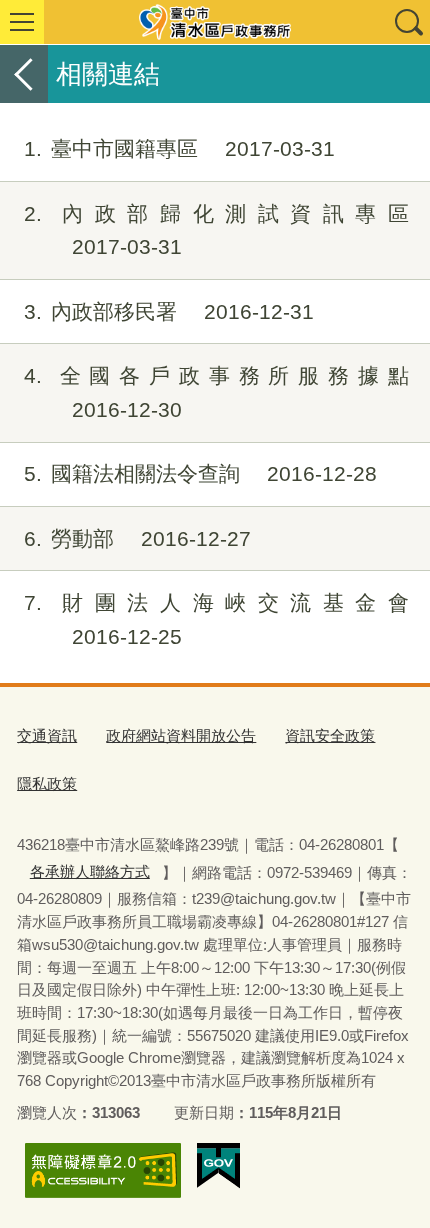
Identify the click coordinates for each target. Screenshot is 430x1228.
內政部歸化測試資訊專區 (216, 230)
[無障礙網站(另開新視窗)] (103, 1170)
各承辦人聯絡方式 (90, 871)
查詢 (408, 22)
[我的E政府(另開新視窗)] (218, 1166)
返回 (24, 74)
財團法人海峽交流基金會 (216, 619)
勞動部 (137, 538)
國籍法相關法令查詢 (200, 473)
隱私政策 (47, 783)
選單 (22, 22)
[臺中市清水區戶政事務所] (215, 22)
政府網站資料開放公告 (181, 735)
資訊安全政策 (330, 735)
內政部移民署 (169, 311)
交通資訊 (47, 735)
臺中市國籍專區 (179, 148)
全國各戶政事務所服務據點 (216, 392)
